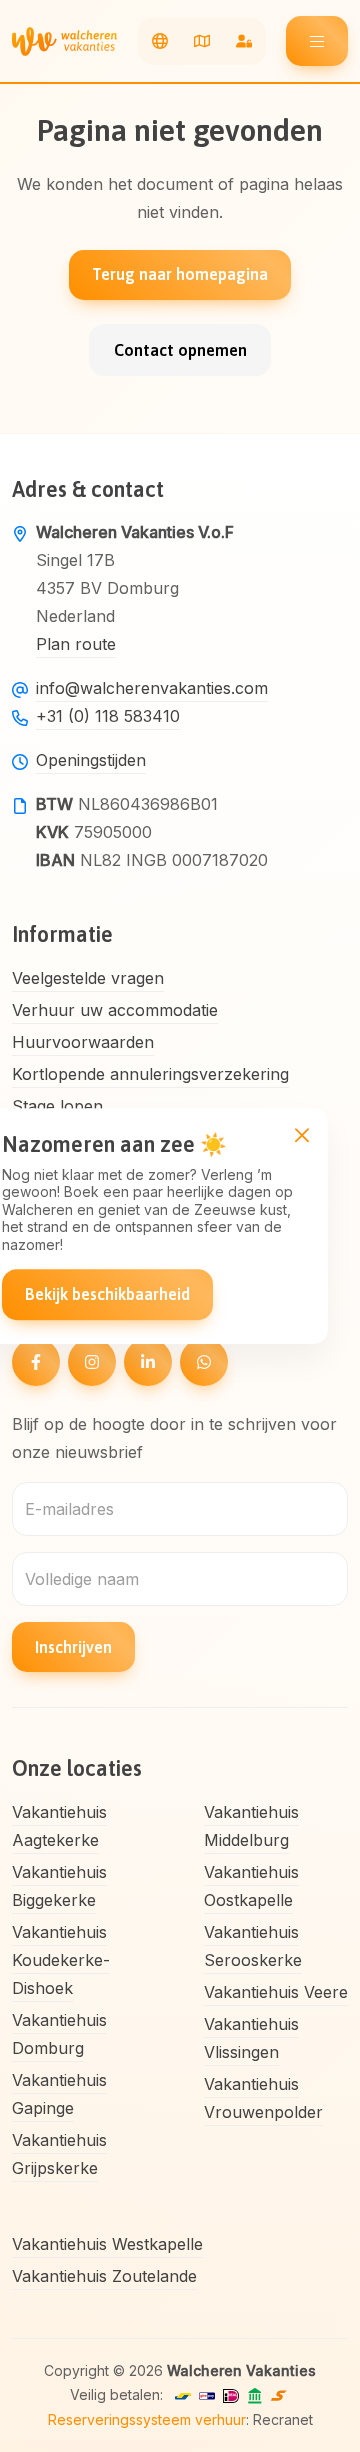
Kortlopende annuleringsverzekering (150, 1074)
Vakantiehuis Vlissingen (251, 2038)
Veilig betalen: (116, 2394)
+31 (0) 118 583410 (108, 716)
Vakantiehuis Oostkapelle (251, 1886)
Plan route (76, 644)
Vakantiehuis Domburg (59, 2034)
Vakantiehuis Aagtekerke (59, 1826)
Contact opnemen (180, 350)
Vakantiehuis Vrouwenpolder (263, 2098)
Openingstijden (91, 760)
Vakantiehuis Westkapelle (107, 2244)
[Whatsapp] (204, 1362)
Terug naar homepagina (180, 274)
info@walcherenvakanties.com (152, 688)
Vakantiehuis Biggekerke (59, 1886)
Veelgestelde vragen (88, 978)
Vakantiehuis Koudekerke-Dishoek (61, 1960)
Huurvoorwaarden (83, 1042)
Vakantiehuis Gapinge (59, 2094)
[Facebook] (36, 1362)
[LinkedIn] (148, 1362)
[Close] (301, 1134)
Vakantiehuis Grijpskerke (59, 2154)
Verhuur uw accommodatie (115, 1010)
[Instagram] (92, 1362)
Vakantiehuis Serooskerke (253, 1946)
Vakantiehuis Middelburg (251, 1826)
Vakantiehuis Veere (276, 1992)
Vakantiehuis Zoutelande (104, 2276)
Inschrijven (73, 1647)
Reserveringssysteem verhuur (147, 2419)
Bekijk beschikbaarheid (107, 1294)
